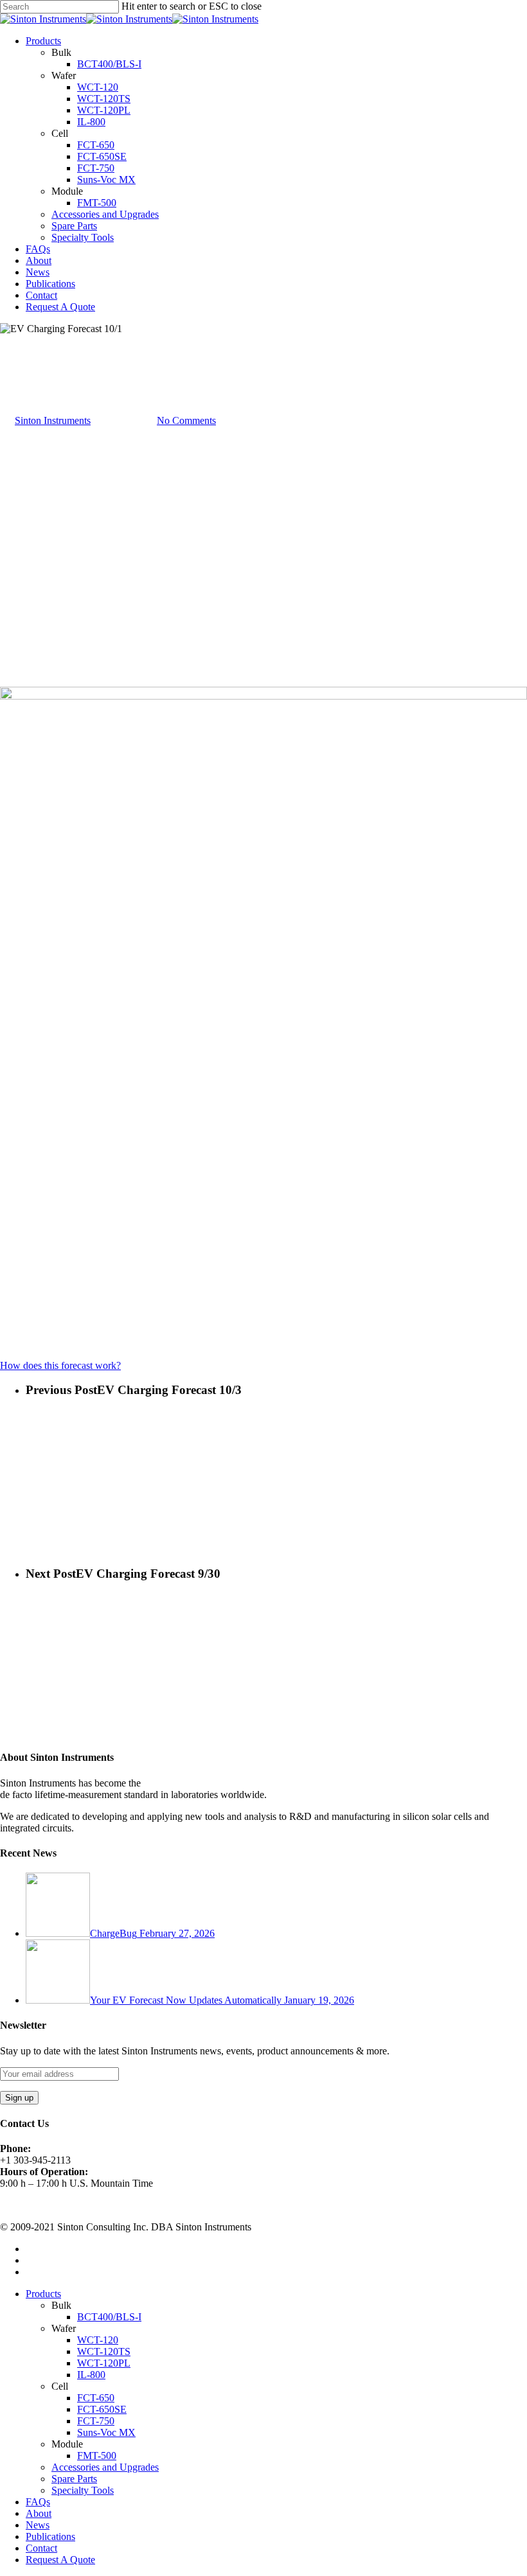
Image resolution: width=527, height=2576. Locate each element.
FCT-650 (96, 145)
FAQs (38, 249)
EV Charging (27, 385)
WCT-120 (98, 87)
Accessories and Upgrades (105, 214)
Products (43, 41)
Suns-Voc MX (106, 180)
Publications (50, 284)
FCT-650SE (102, 156)
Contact (41, 295)
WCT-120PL (104, 110)
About (39, 260)
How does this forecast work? (60, 1365)
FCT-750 (96, 168)
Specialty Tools (83, 237)
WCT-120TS (104, 99)
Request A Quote (60, 307)
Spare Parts (74, 226)
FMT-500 (97, 203)
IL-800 (91, 122)
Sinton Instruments (53, 420)
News (38, 272)
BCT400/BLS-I (109, 64)
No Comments (186, 420)
